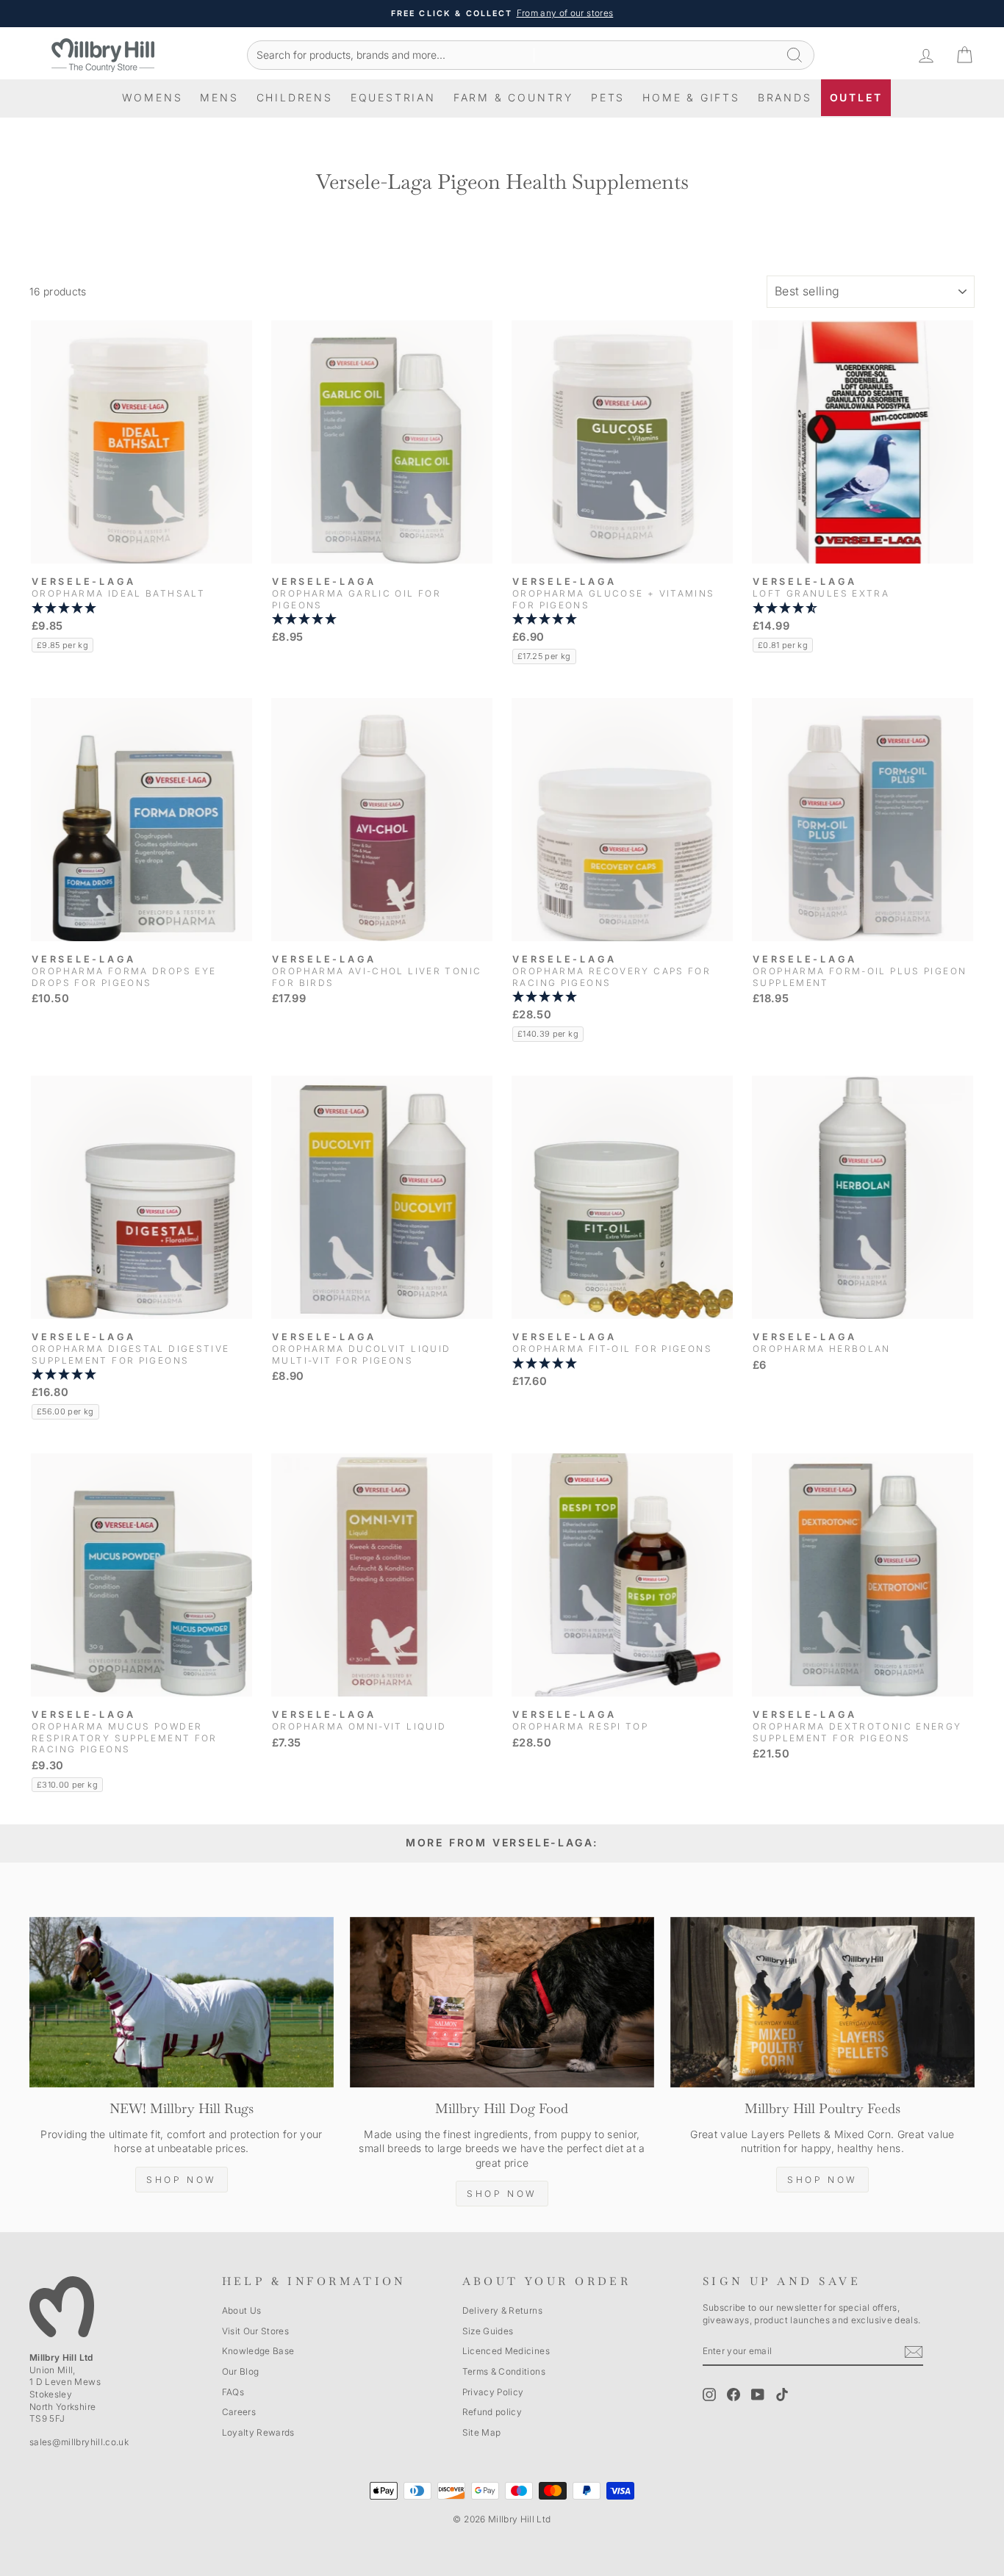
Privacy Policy (493, 2392)
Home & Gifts (691, 97)
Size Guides (488, 2331)
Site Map (482, 2432)
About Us (242, 2310)
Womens (153, 97)
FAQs (233, 2392)
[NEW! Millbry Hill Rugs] (182, 2003)
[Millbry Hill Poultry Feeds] (822, 2003)
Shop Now (182, 2180)
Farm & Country (513, 97)
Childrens (295, 97)
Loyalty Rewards (258, 2432)
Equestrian (393, 97)
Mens (219, 97)
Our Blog (241, 2371)
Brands (785, 97)
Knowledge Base (258, 2351)
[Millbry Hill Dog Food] (502, 2003)
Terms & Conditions (504, 2371)
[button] (141, 608)
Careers (239, 2412)
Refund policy (492, 2412)
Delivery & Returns (502, 2310)
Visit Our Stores (256, 2331)
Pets (608, 97)
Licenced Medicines (506, 2351)
